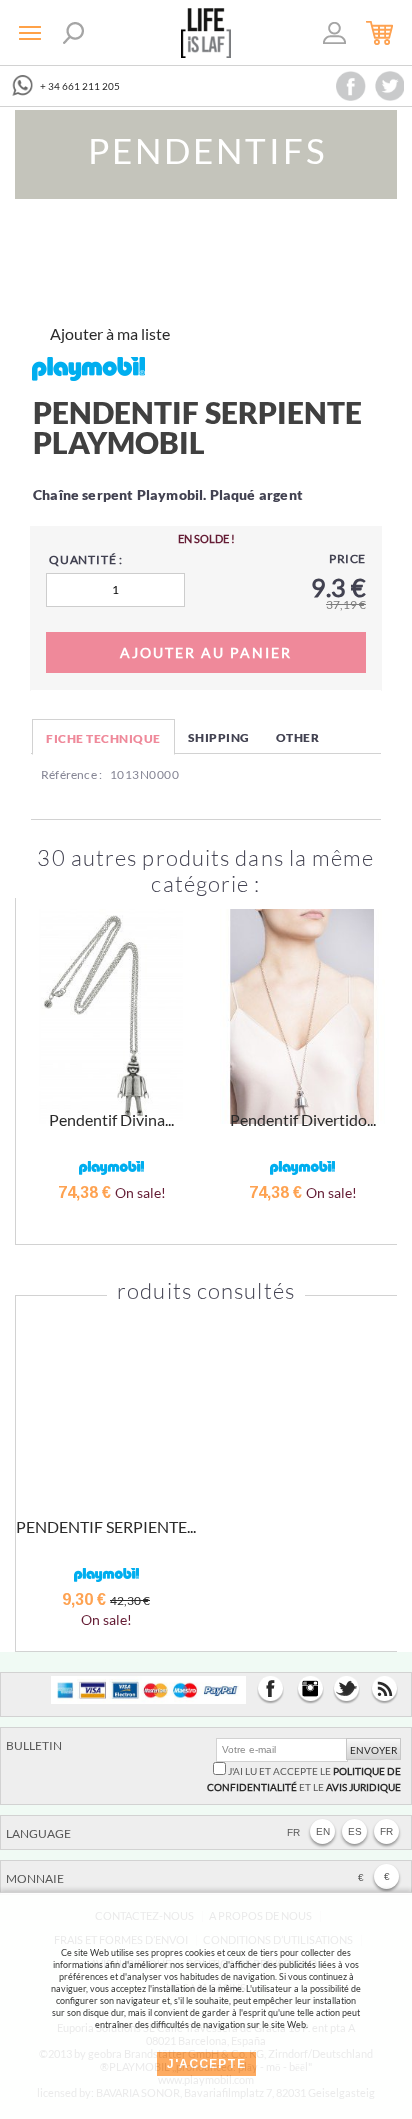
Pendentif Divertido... (303, 1119)
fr (386, 1831)
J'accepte (206, 2064)
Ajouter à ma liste (110, 333)
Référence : (71, 774)
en (323, 1831)
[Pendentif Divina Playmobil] (111, 1016)
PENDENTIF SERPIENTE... (106, 1526)
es (355, 1831)
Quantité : (86, 559)
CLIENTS (335, 36)
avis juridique (363, 1787)
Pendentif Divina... (111, 1119)
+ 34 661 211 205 (80, 86)
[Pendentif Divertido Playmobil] (302, 1016)
